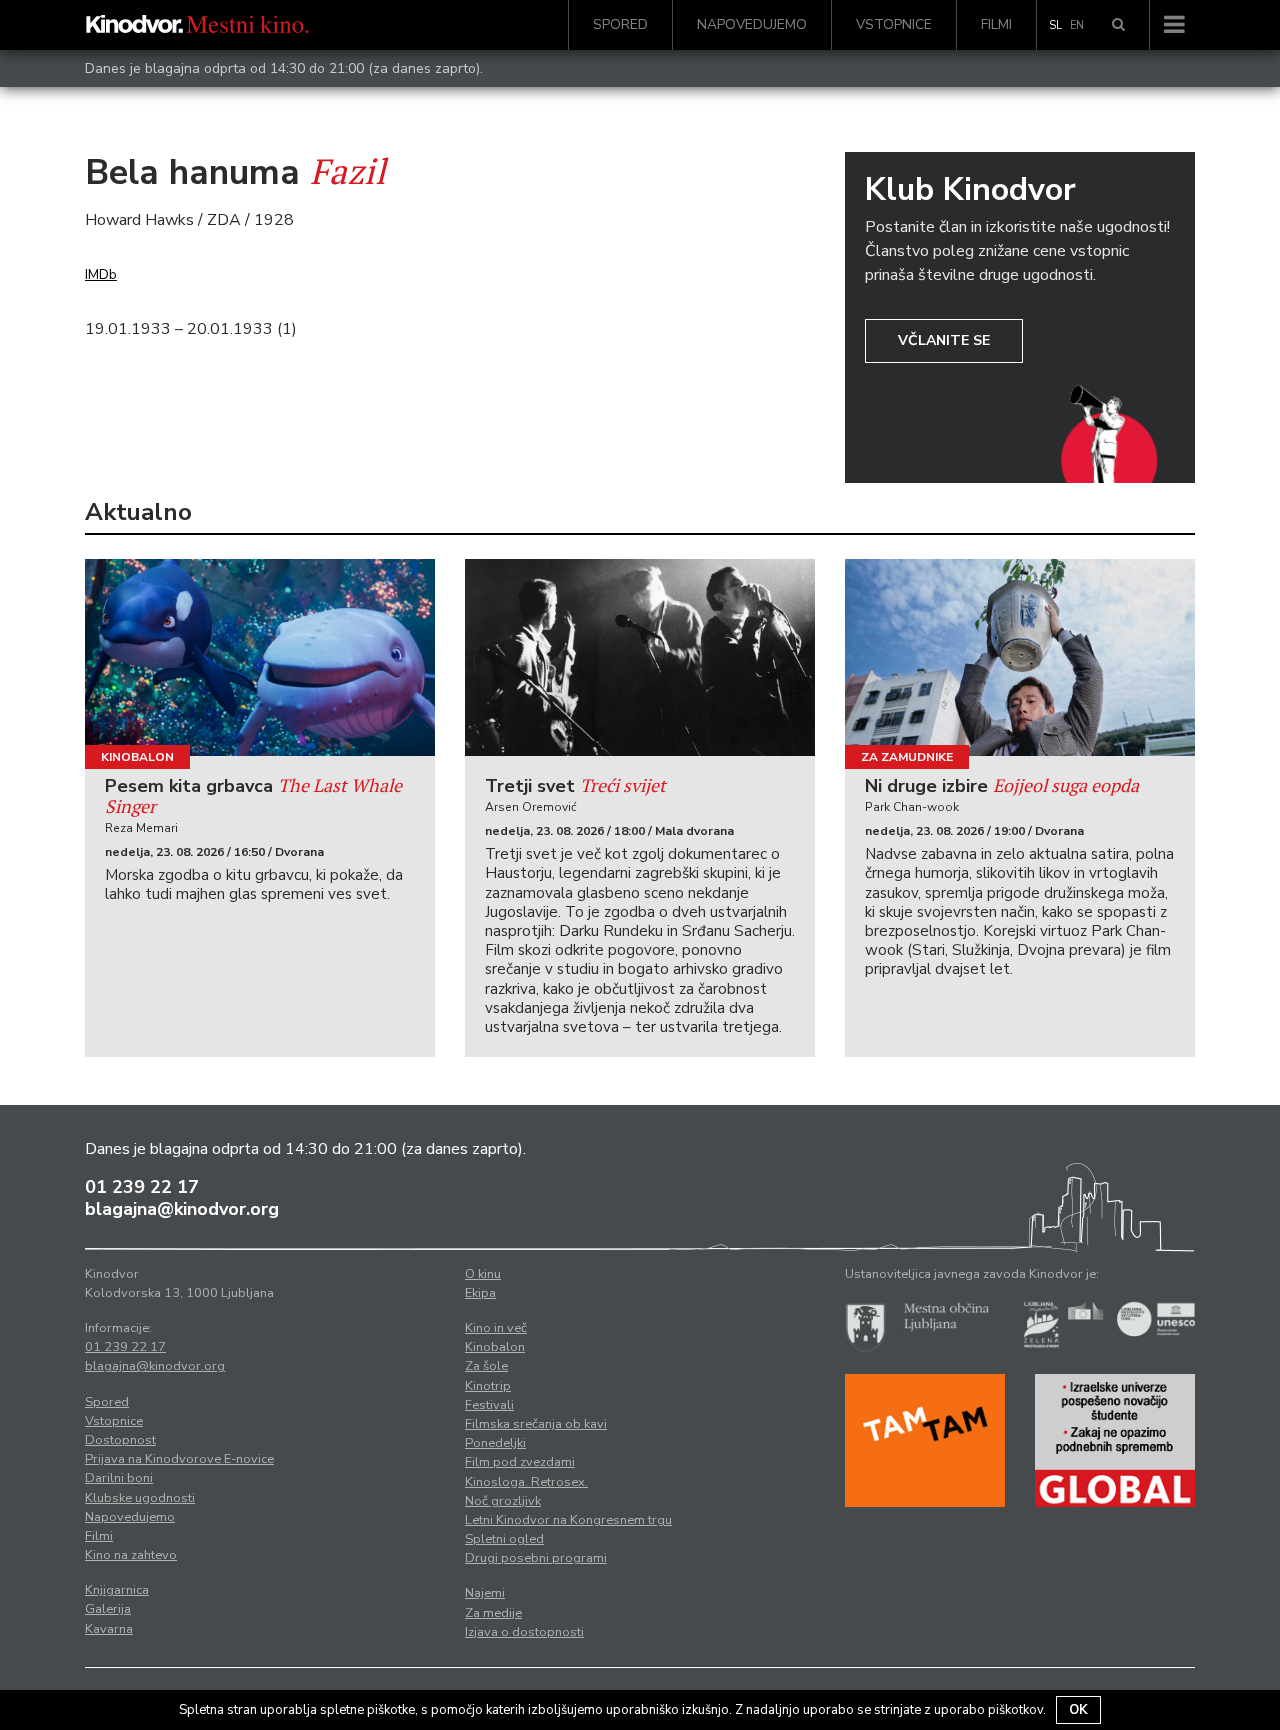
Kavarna (109, 1629)
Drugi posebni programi (536, 1558)
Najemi (485, 1593)
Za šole (486, 1366)
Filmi (996, 24)
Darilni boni (119, 1478)
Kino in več (496, 1328)
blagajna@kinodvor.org (182, 1209)
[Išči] (1118, 25)
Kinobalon (137, 757)
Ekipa (480, 1293)
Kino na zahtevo (131, 1555)
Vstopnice (894, 24)
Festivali (489, 1405)
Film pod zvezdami (520, 1462)
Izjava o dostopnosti (524, 1632)
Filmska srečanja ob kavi (536, 1424)
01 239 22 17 (142, 1187)
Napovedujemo (752, 24)
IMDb (101, 274)
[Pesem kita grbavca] (260, 657)
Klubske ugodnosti (140, 1498)
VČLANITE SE (944, 340)
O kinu (483, 1274)
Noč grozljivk (503, 1501)
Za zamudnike (907, 757)
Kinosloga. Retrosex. (526, 1482)
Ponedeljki (495, 1443)
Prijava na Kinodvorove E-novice (179, 1459)
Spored (620, 24)
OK (1078, 1710)
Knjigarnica (117, 1590)
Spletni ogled (504, 1539)
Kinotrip (488, 1386)
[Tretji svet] (640, 657)
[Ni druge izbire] (1020, 657)
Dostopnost (120, 1440)
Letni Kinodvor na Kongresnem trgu (568, 1520)
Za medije (493, 1613)
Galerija (108, 1609)
